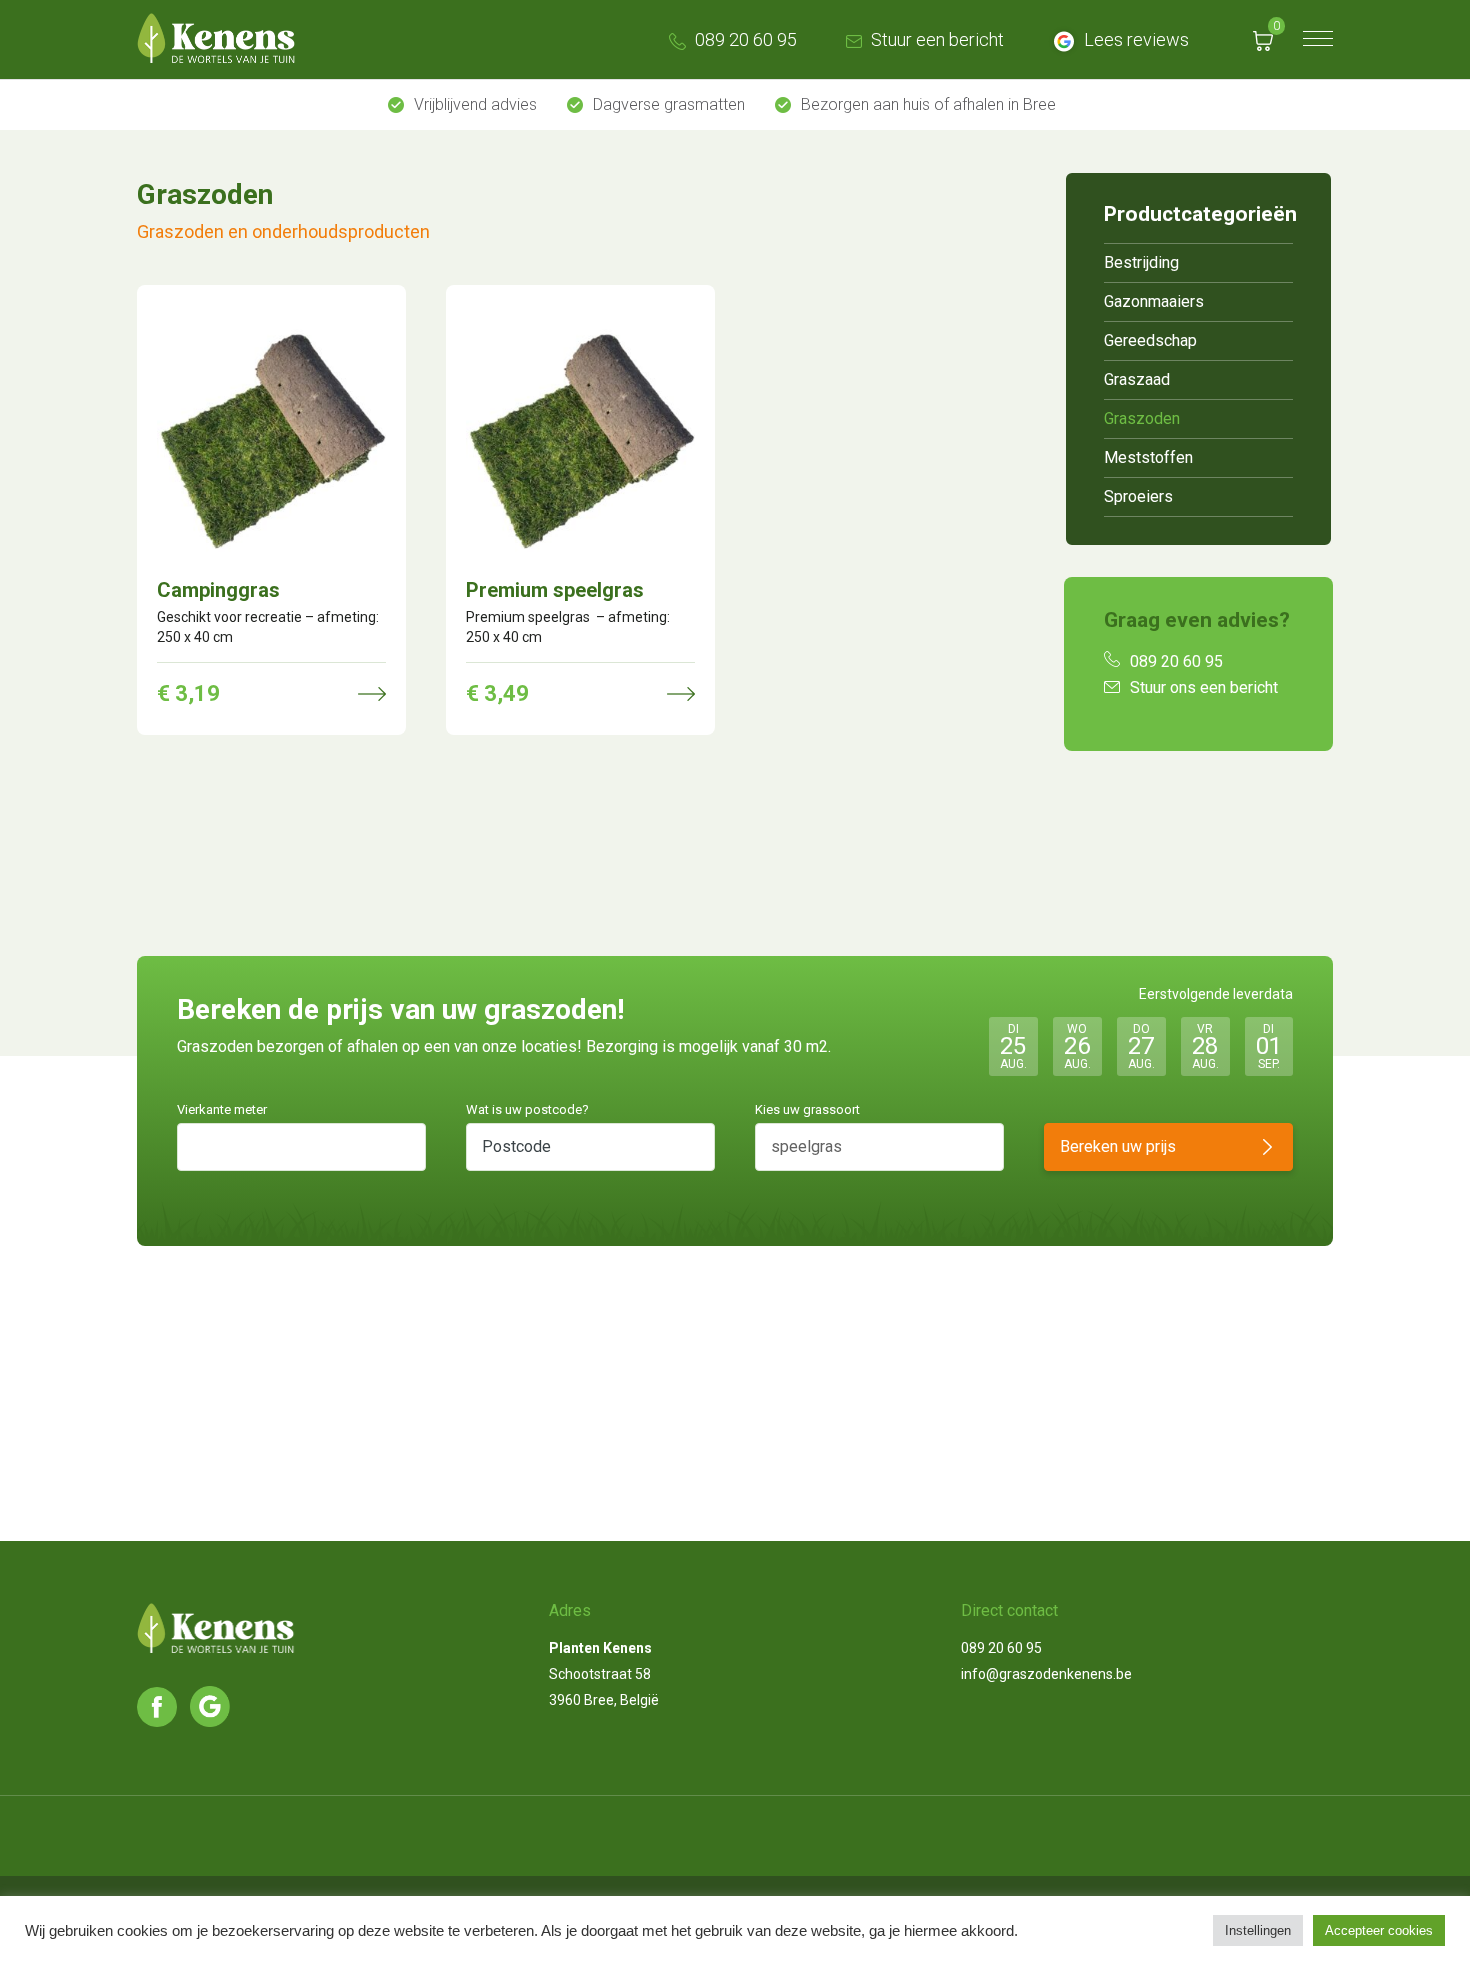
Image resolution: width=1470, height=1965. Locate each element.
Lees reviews (1134, 39)
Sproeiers (1138, 496)
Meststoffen (1148, 457)
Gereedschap (1150, 340)
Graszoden (1142, 418)
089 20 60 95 (744, 39)
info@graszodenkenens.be (1046, 1674)
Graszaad (1137, 379)
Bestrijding (1141, 262)
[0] (1263, 39)
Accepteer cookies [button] (1379, 1930)
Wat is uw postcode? (527, 1109)
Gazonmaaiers (1154, 301)
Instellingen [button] (1258, 1930)
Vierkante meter (222, 1109)
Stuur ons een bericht (1204, 687)
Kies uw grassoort (807, 1109)
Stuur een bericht (935, 39)
